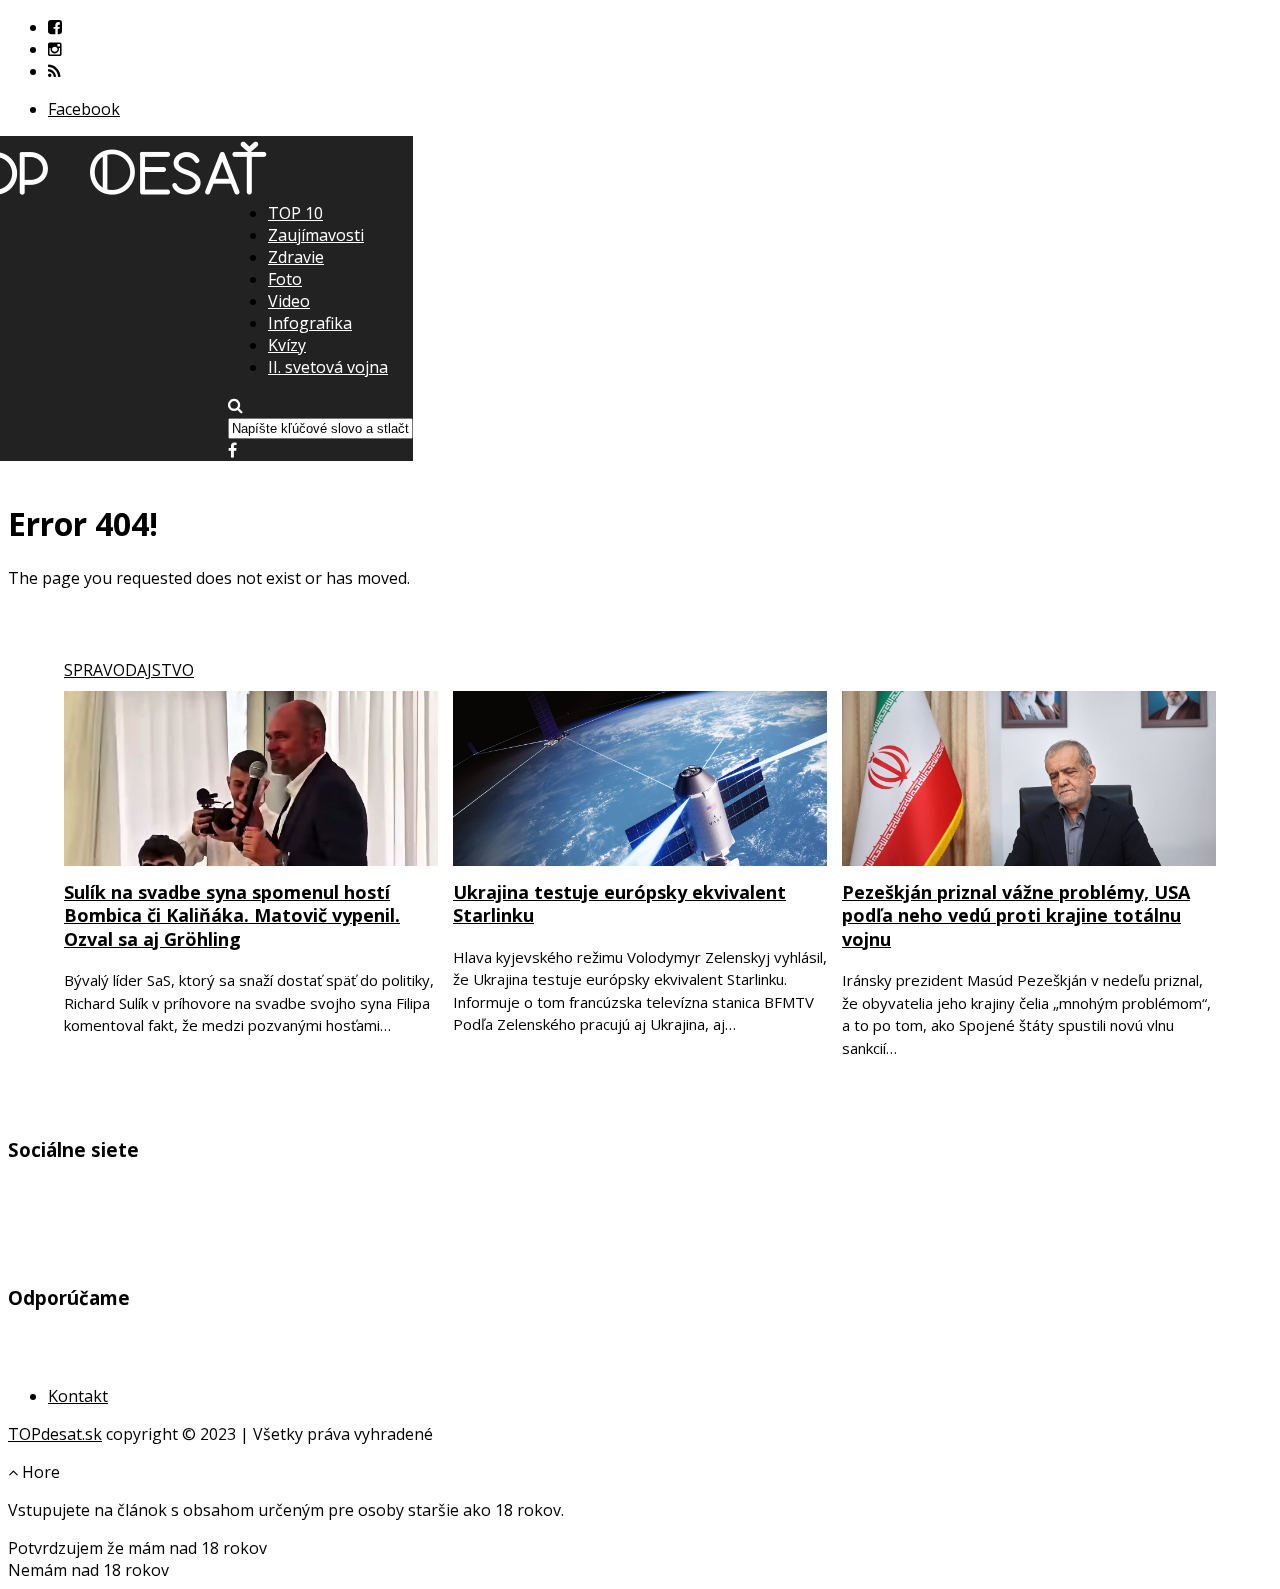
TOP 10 (295, 213)
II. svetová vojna (328, 367)
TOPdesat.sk (55, 1434)
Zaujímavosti (316, 235)
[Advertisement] (640, 341)
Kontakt (78, 1396)
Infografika (310, 323)
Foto (285, 279)
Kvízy (287, 345)
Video (289, 301)
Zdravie (296, 257)
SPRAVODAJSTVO (129, 670)
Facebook (84, 109)
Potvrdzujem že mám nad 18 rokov (137, 1548)
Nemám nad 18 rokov (88, 1570)
